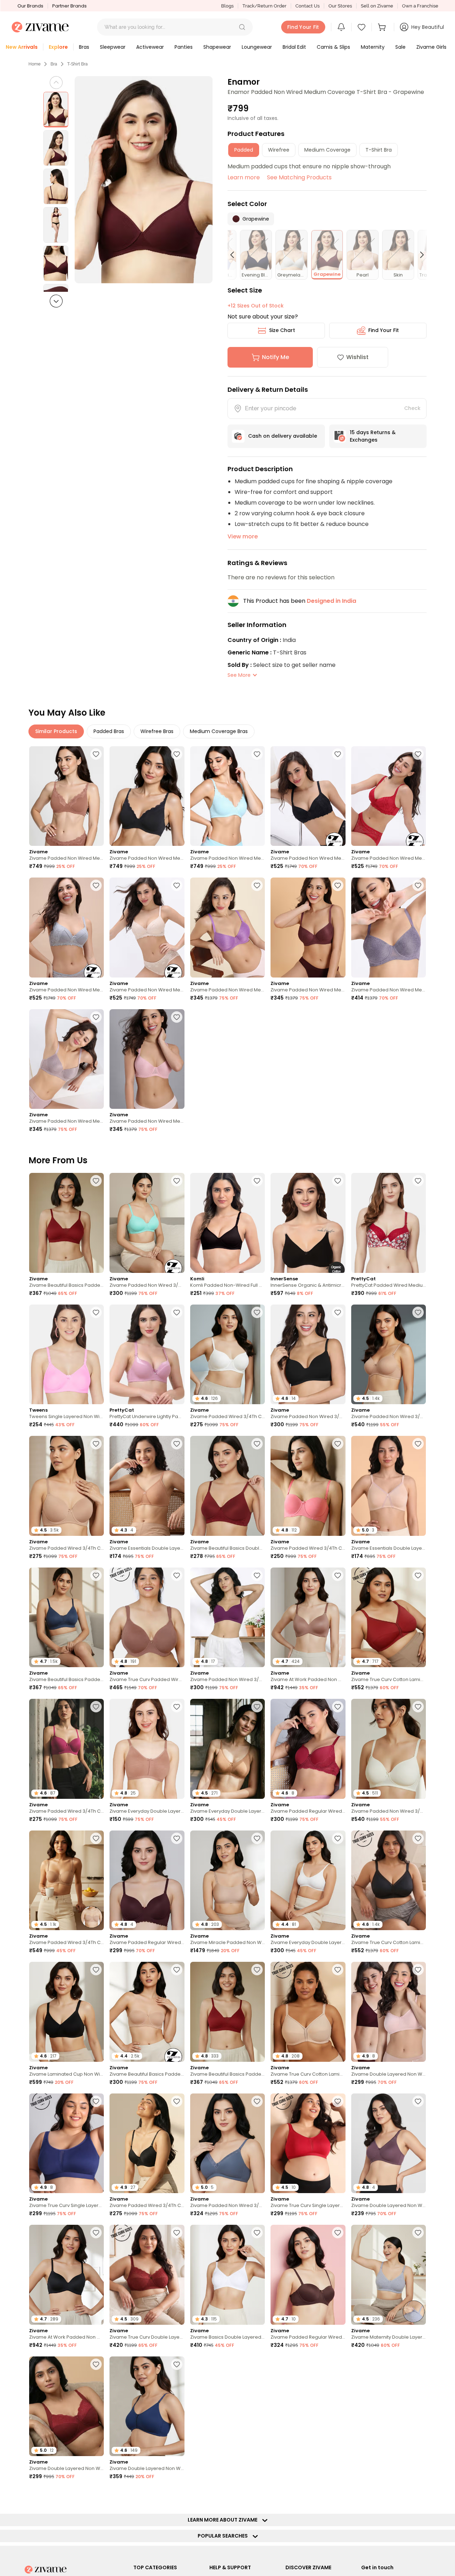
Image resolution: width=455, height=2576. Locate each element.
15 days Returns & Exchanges (373, 436)
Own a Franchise (420, 6)
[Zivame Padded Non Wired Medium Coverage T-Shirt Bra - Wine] (389, 796)
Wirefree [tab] (279, 150)
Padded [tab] (244, 150)
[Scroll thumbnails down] (56, 301)
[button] (242, 27)
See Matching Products (299, 177)
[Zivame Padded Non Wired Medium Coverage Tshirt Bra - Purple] (227, 928)
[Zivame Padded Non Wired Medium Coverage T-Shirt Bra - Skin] (147, 928)
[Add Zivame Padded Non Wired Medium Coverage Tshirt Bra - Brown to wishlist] (338, 885)
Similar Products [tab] (56, 731)
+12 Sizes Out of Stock (256, 306)
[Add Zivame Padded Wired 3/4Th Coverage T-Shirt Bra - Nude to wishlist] (96, 1444)
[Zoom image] (144, 180)
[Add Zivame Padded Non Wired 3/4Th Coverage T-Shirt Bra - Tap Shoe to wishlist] (338, 1312)
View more (243, 536)
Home (34, 64)
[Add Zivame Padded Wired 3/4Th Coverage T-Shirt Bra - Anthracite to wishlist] (177, 2101)
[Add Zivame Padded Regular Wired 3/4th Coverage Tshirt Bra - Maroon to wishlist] (338, 1707)
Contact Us (307, 6)
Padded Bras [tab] (109, 731)
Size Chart (282, 330)
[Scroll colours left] (235, 255)
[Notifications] (341, 27)
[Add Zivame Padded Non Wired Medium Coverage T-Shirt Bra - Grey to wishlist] (96, 885)
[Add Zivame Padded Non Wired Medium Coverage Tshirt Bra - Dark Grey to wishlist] (418, 885)
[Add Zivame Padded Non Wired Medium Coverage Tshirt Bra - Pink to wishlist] (177, 1017)
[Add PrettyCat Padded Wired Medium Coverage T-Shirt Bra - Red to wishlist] (418, 1181)
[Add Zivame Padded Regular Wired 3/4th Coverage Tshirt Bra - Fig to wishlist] (177, 1838)
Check (412, 408)
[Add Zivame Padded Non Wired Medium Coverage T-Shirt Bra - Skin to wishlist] (177, 885)
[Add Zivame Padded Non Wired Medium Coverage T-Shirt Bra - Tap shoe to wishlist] (177, 754)
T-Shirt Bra (77, 64)
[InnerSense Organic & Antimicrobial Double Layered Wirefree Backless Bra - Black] (308, 1223)
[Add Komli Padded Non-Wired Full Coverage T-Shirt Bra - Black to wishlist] (257, 1181)
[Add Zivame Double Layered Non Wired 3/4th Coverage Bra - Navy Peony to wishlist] (177, 2364)
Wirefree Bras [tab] (157, 731)
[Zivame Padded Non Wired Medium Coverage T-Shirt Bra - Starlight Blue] (227, 796)
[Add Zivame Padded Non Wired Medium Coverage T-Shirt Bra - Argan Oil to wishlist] (96, 754)
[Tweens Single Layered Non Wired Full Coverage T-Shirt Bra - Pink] (66, 1355)
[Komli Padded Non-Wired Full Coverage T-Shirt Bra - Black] (227, 1223)
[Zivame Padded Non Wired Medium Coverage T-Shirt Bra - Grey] (66, 928)
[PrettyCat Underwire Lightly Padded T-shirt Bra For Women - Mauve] (147, 1355)
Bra (54, 64)
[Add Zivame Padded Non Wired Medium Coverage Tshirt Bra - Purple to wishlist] (257, 885)
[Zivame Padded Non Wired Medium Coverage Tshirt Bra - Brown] (308, 928)
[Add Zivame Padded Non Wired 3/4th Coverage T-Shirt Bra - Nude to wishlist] (418, 1312)
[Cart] (383, 27)
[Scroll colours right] (419, 255)
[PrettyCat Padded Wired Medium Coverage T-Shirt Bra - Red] (389, 1223)
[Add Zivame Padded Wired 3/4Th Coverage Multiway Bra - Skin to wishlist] (96, 1838)
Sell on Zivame (377, 6)
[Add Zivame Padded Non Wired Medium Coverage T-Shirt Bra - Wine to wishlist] (418, 754)
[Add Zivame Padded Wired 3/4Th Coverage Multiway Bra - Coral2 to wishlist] (338, 1444)
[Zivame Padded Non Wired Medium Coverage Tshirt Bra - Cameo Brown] (66, 1059)
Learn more (244, 177)
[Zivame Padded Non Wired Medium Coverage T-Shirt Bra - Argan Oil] (66, 796)
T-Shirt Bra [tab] (379, 150)
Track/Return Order (264, 6)
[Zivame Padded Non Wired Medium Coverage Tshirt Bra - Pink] (147, 1059)
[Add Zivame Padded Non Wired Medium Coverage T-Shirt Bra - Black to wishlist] (338, 754)
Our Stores (340, 6)
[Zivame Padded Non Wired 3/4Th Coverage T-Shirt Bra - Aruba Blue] (147, 1223)
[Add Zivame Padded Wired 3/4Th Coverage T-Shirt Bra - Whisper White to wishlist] (257, 1312)
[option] (56, 110)
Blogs (227, 6)
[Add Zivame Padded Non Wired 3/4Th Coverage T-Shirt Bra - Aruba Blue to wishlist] (177, 1181)
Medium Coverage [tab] (327, 150)
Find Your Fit (384, 330)
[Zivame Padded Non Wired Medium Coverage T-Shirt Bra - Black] (308, 796)
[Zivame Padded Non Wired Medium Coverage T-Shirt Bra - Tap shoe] (147, 796)
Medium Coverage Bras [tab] (219, 731)
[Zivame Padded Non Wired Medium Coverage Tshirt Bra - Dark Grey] (389, 928)
